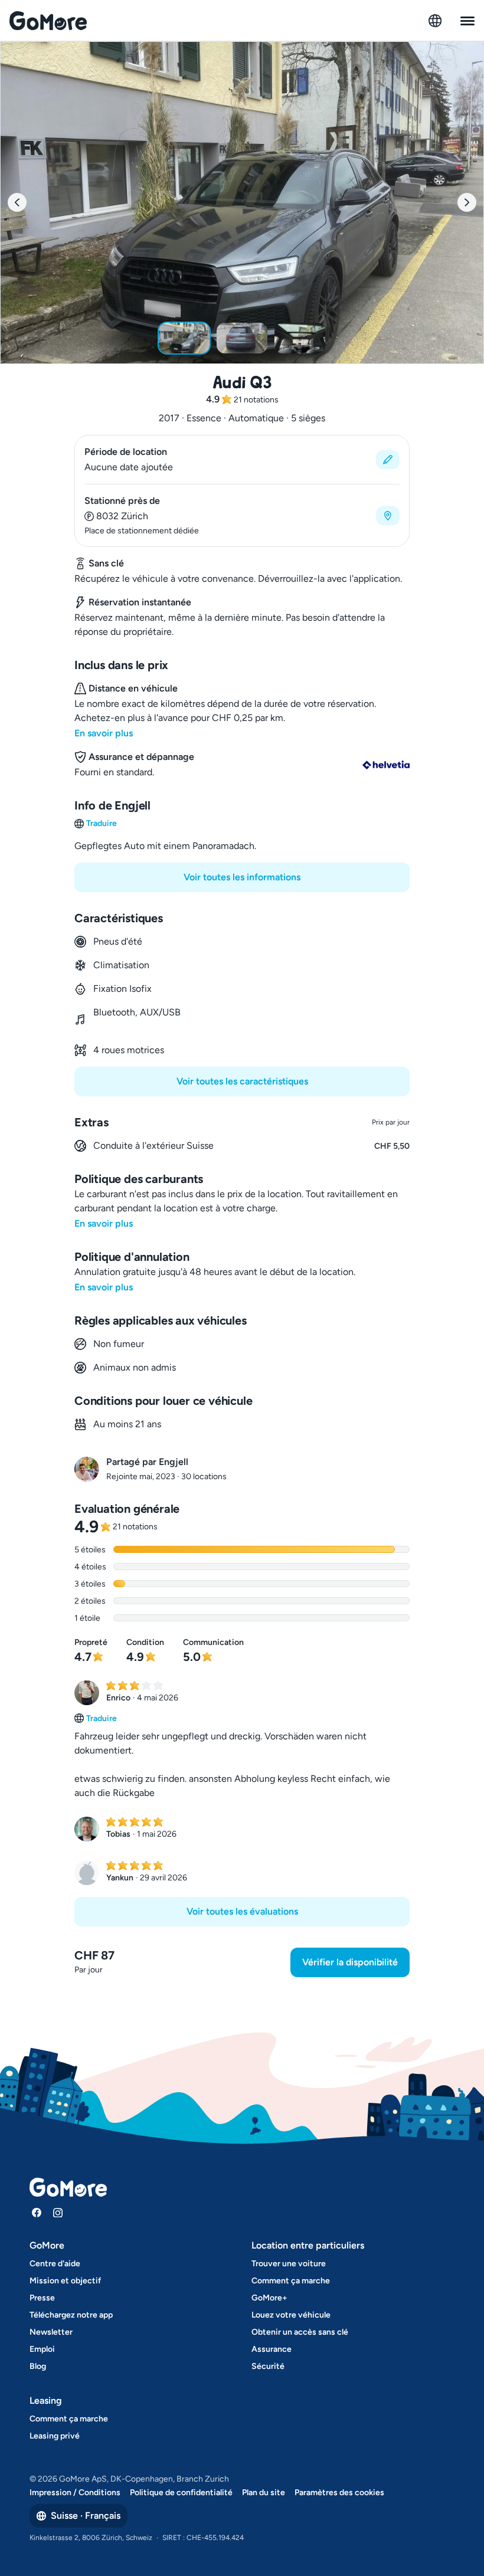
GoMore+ (269, 2298)
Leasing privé (55, 2436)
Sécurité (268, 2366)
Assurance (272, 2349)
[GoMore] (48, 21)
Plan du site (264, 2493)
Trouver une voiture (289, 2264)
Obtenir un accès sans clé (300, 2332)
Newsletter (51, 2332)
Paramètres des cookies (339, 2493)
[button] (242, 460)
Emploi (42, 2349)
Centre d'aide (55, 2264)
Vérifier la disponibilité (350, 1962)
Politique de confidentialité (181, 2493)
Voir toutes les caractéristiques (242, 1081)
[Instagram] (58, 2213)
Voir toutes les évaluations (242, 1911)
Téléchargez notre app (71, 2315)
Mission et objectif (65, 2281)
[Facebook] (37, 2213)
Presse (42, 2298)
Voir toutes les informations (242, 877)
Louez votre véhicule (291, 2315)
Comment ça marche (291, 2281)
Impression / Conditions (75, 2493)
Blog (38, 2366)
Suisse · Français (86, 2516)
